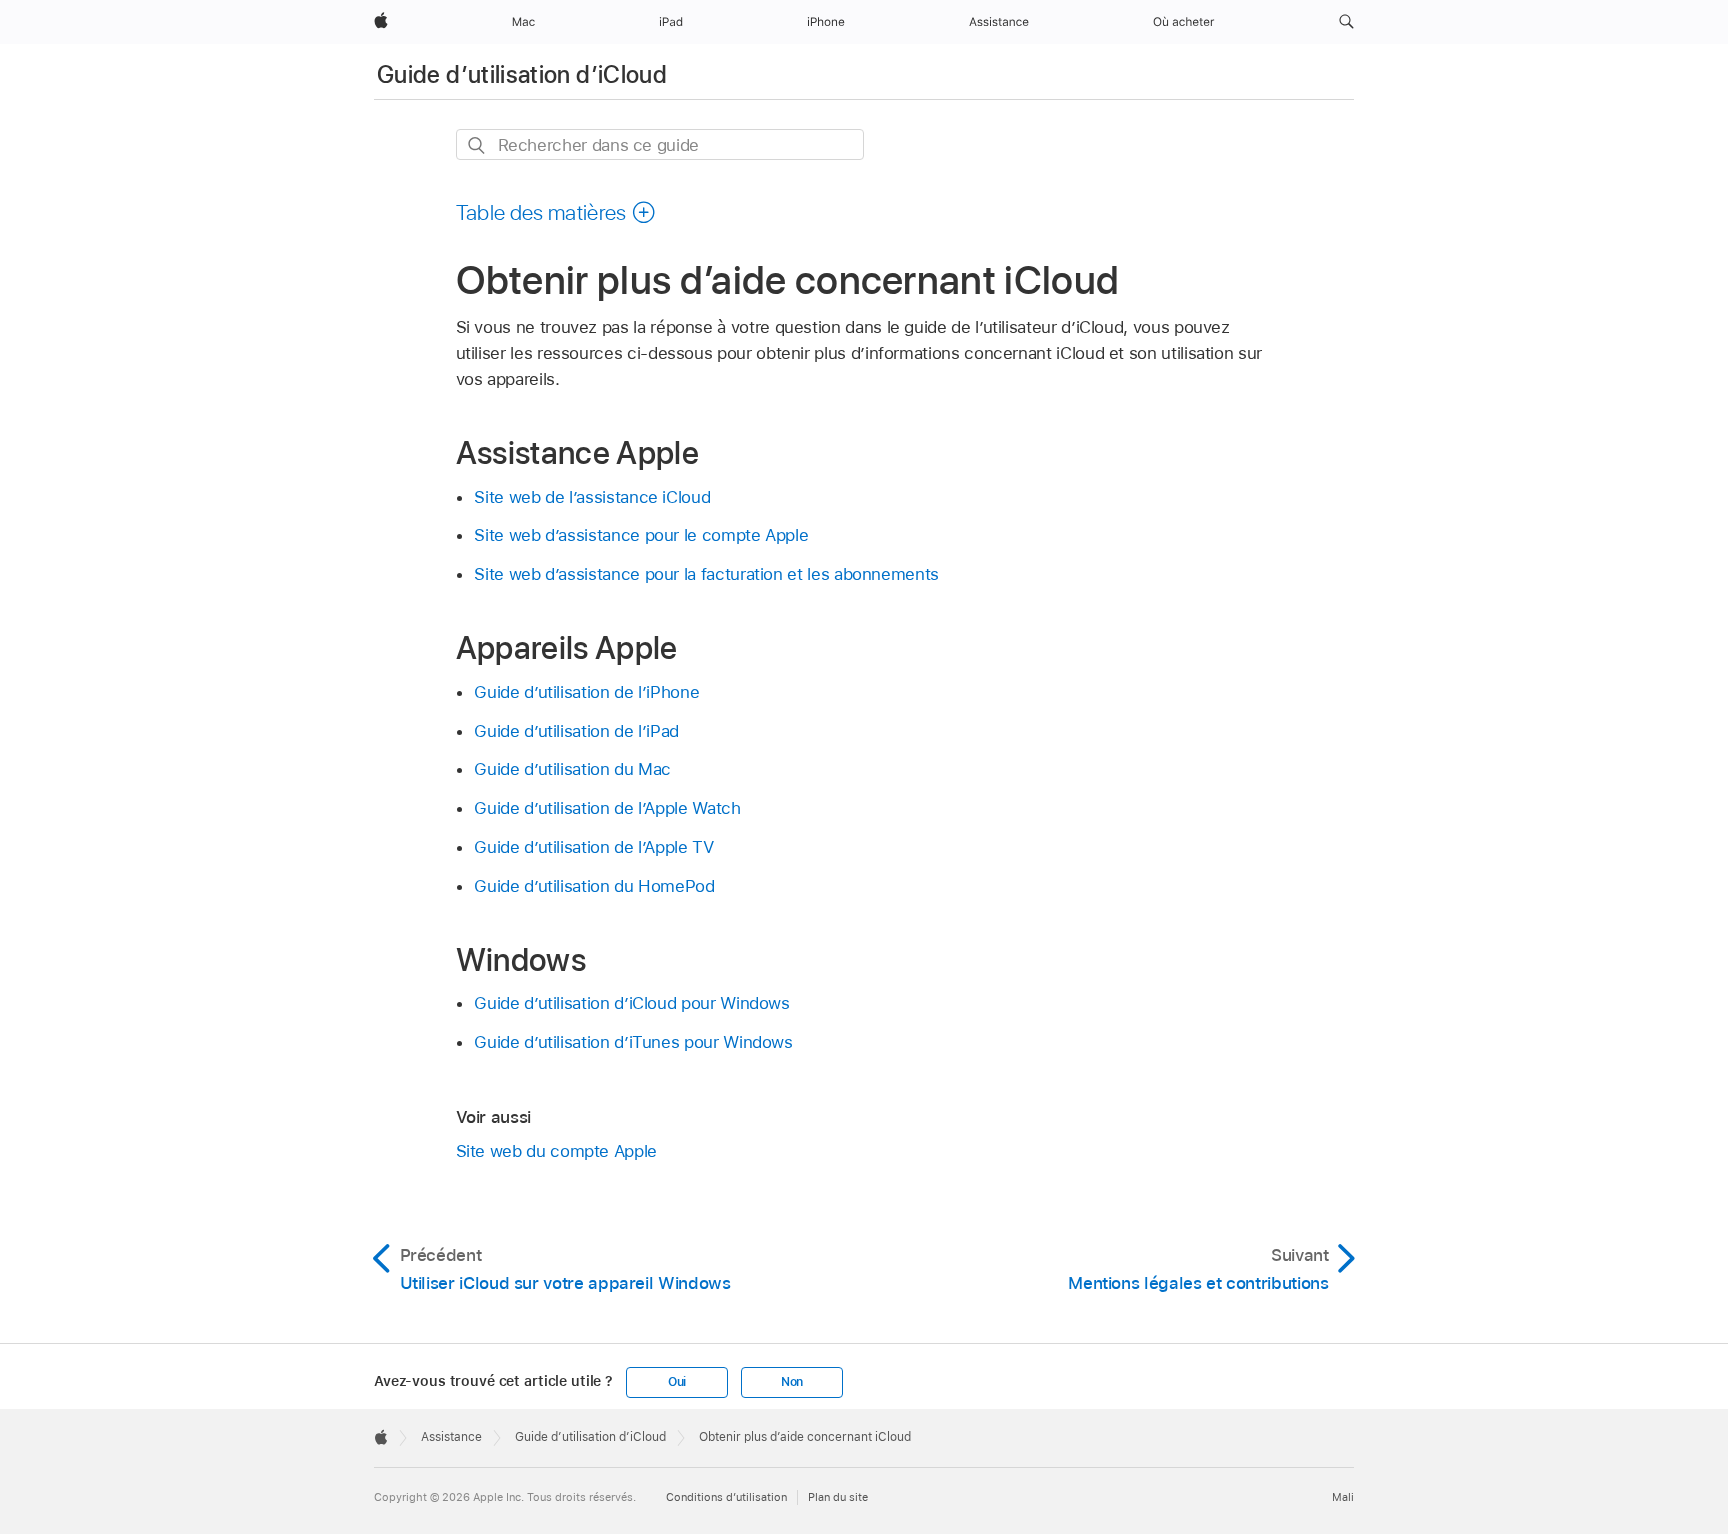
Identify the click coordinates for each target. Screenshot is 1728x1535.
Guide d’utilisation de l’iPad (576, 731)
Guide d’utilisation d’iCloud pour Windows (631, 1003)
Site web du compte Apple (556, 1151)
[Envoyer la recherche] (477, 145)
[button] (1346, 22)
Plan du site (838, 1497)
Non (792, 1382)
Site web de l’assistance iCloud (592, 497)
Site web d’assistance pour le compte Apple (641, 535)
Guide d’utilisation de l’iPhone (586, 692)
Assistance (451, 1437)
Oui (677, 1382)
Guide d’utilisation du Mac (572, 769)
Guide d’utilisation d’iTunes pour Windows (633, 1042)
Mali (1343, 1497)
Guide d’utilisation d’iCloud (522, 74)
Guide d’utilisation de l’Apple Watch (607, 808)
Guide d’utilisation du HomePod (594, 886)
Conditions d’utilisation (726, 1497)
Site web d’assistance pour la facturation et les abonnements (706, 574)
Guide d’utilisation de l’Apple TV (593, 847)
